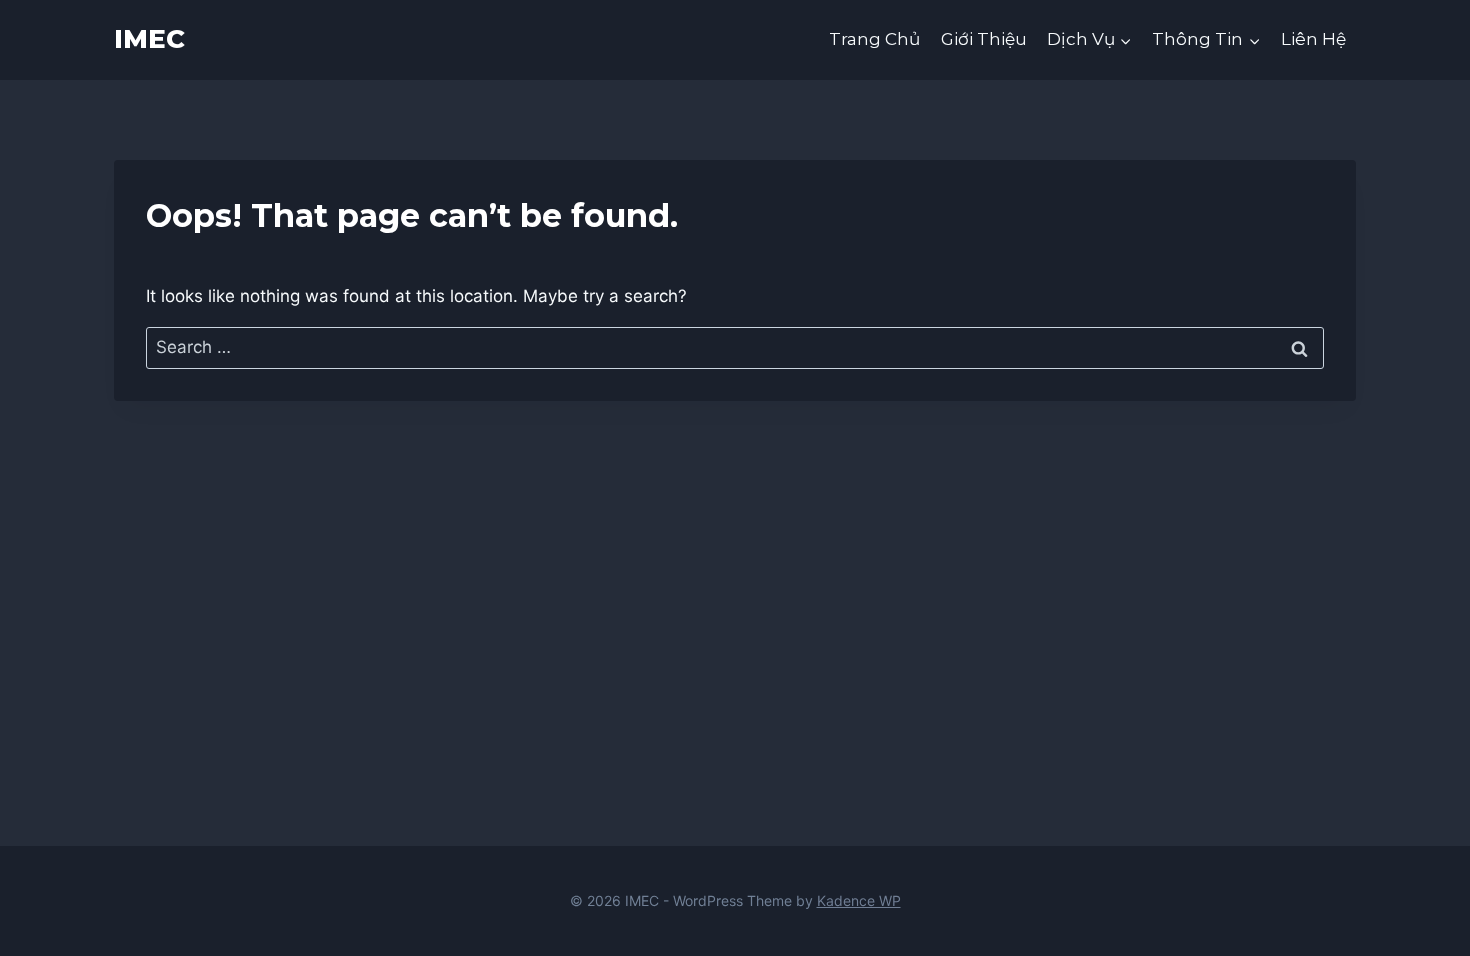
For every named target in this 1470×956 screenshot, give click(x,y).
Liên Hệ (1313, 39)
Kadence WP (859, 900)
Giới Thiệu (984, 39)
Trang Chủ (874, 39)
